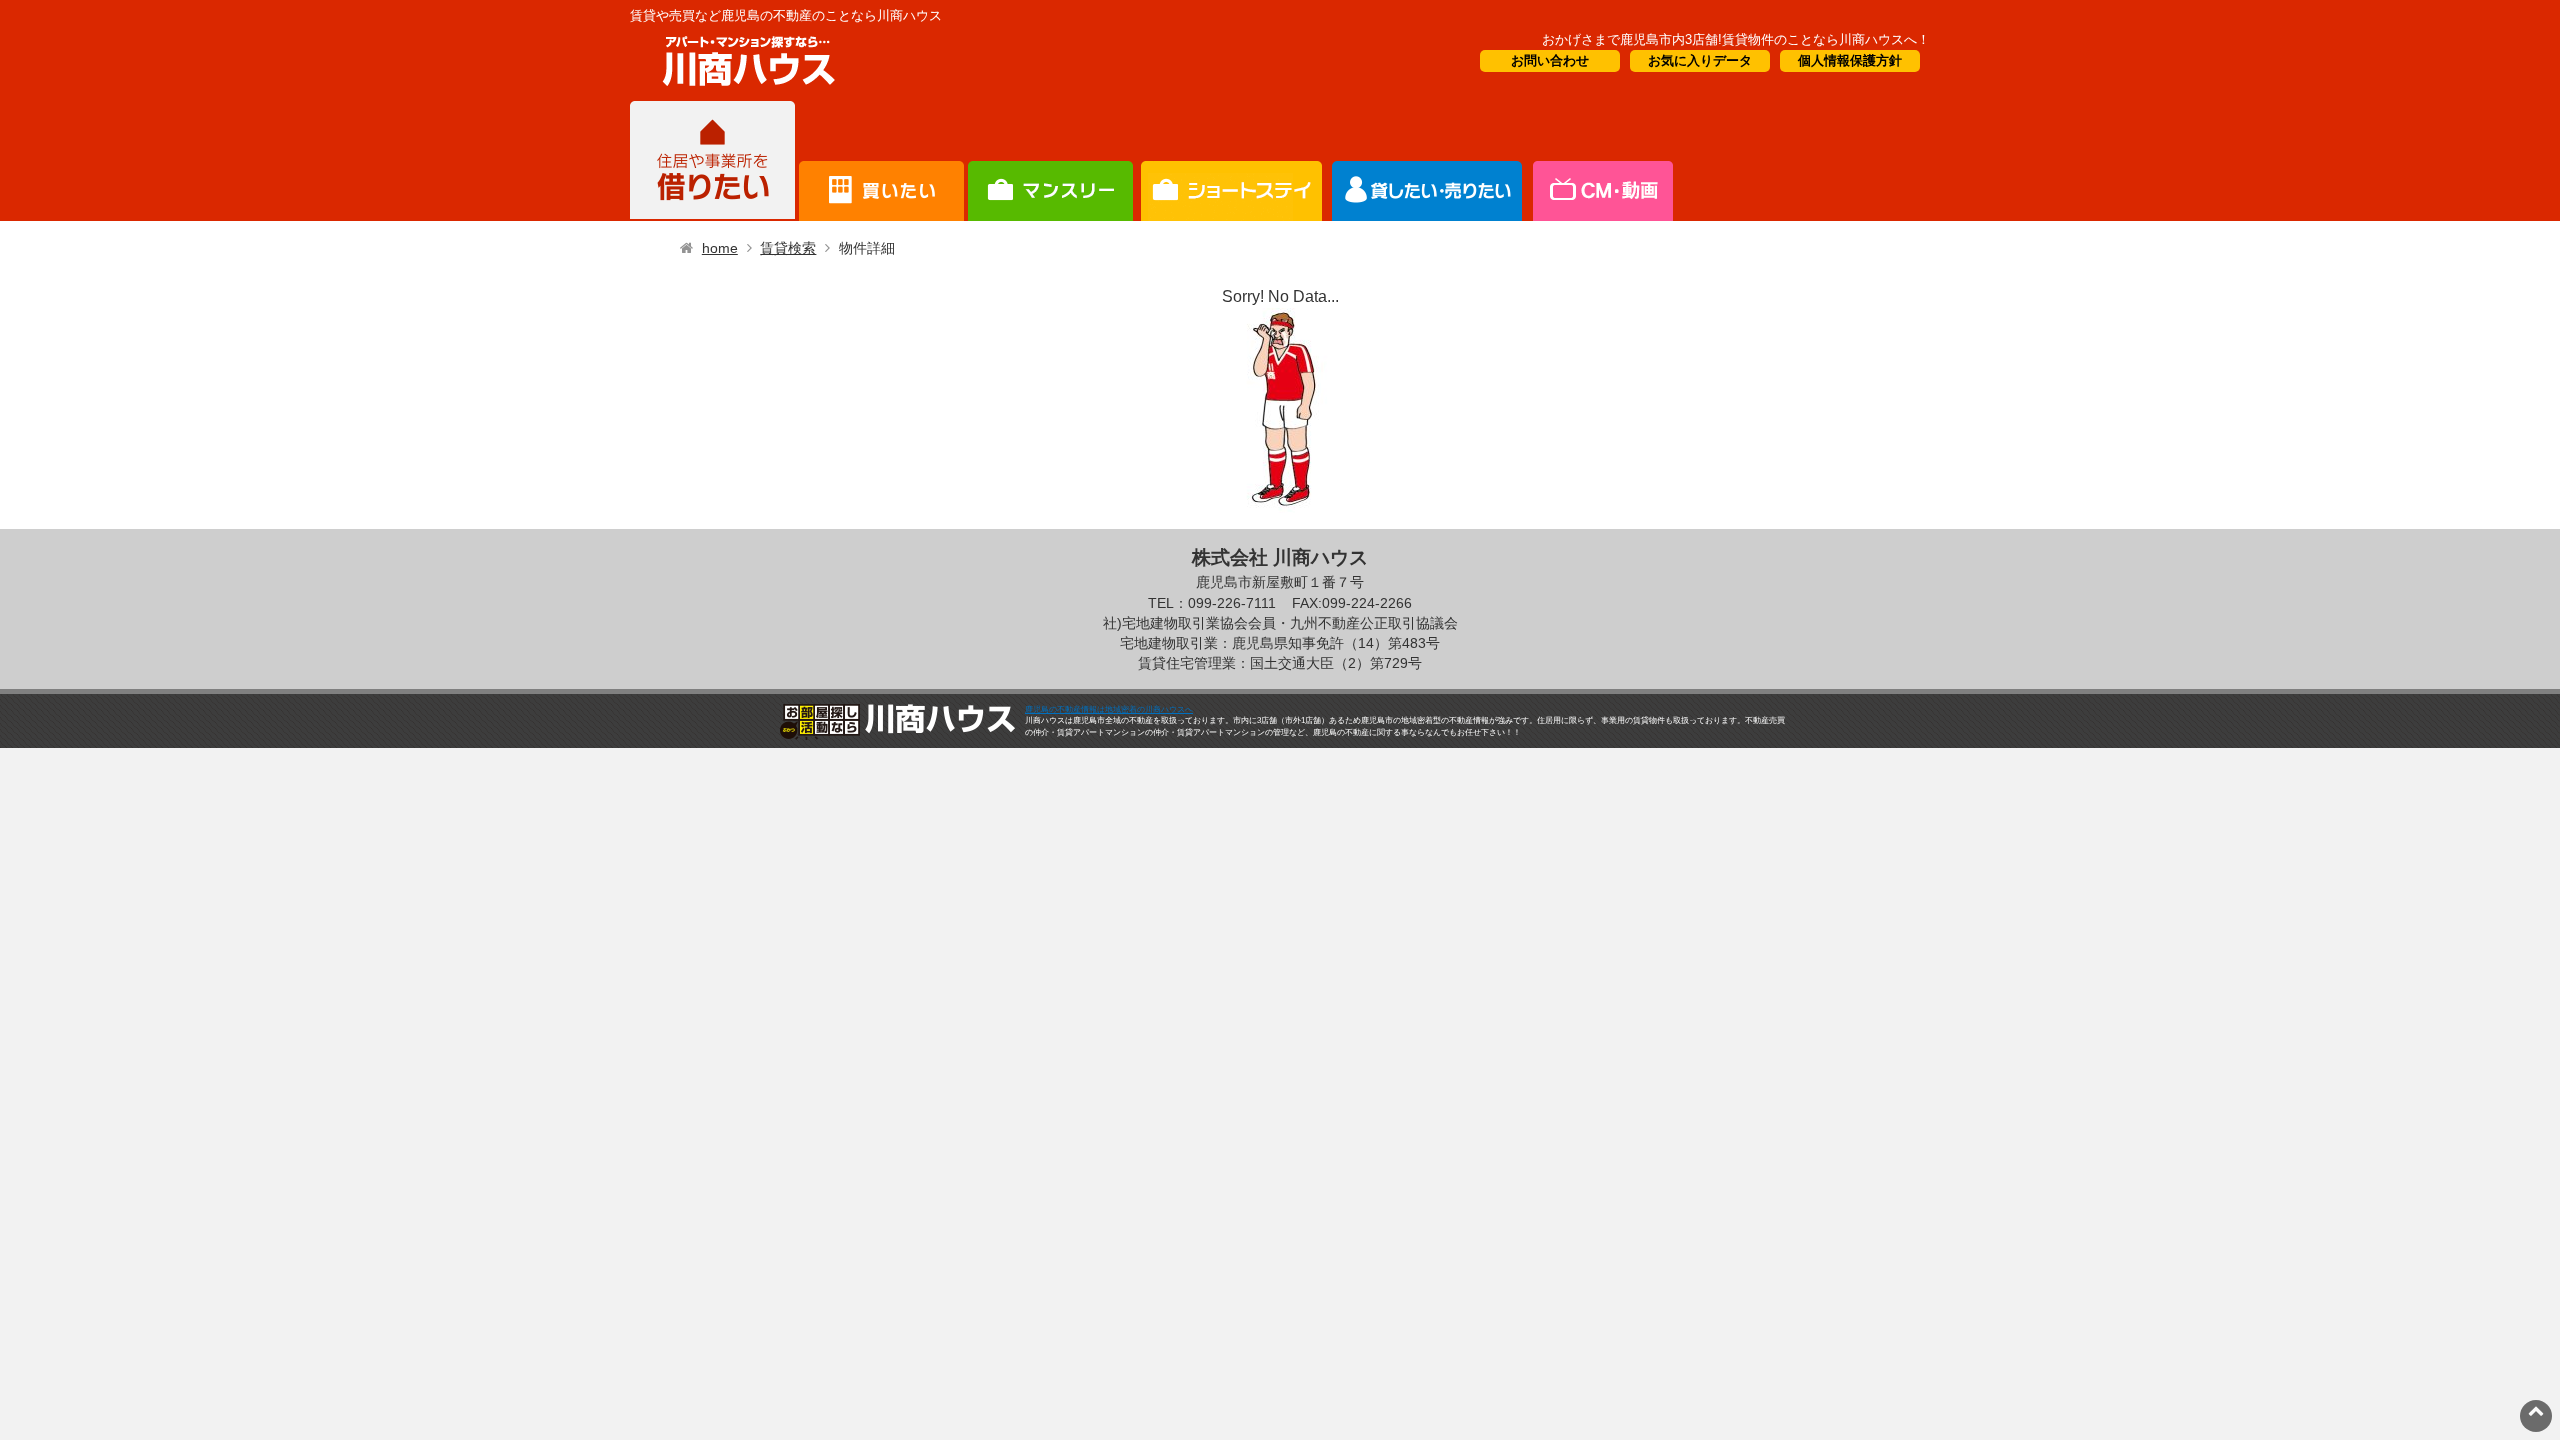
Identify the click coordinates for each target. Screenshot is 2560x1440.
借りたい (712, 161)
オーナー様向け (1231, 161)
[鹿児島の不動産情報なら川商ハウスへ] (745, 89)
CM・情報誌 (1427, 161)
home (720, 248)
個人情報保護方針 (1850, 60)
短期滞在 (1050, 161)
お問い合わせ (1550, 60)
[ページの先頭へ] (2536, 1410)
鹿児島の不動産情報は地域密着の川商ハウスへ (1109, 709)
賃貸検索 (788, 248)
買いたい (881, 161)
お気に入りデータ (1700, 60)
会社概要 (1601, 161)
